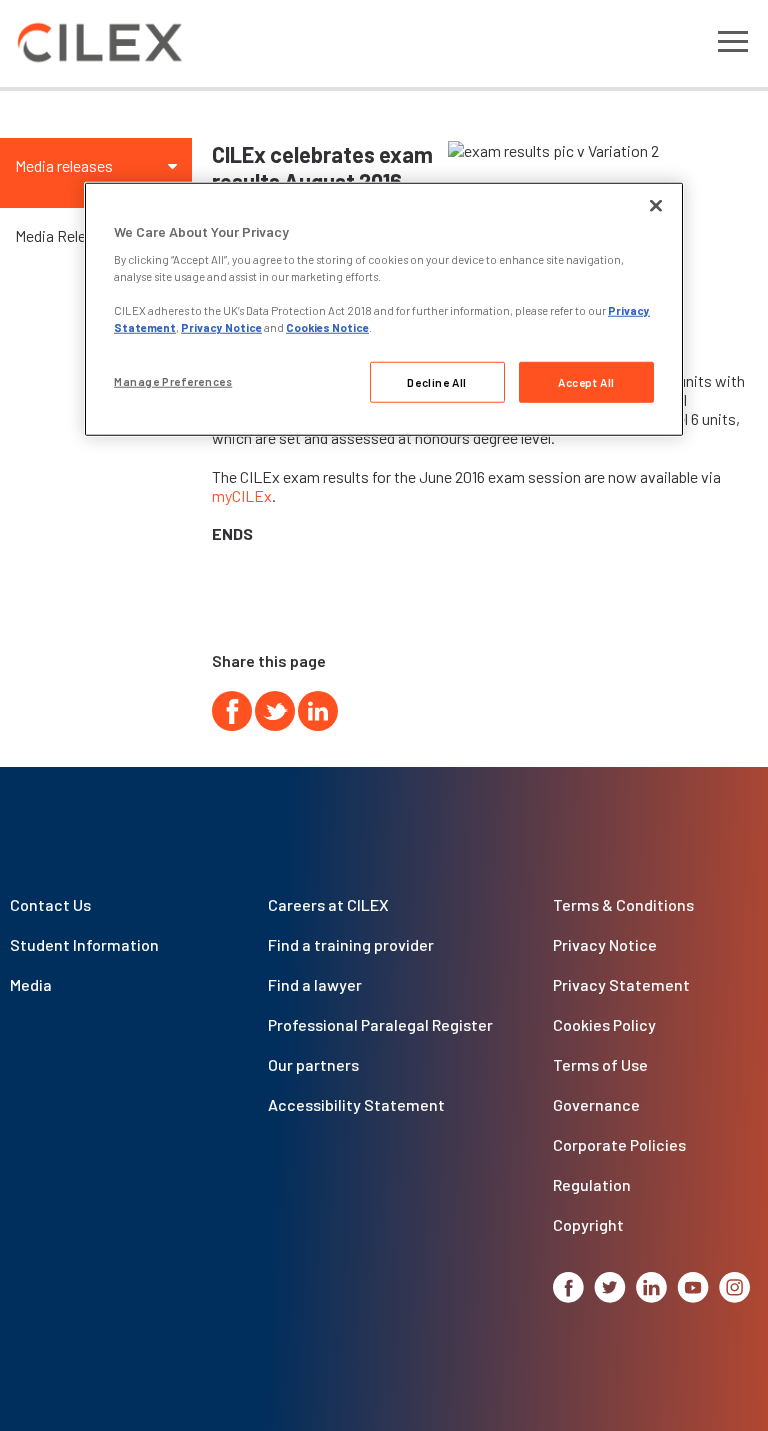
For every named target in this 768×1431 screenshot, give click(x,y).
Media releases (64, 165)
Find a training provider (351, 944)
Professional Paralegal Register (380, 1024)
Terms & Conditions (623, 904)
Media (31, 984)
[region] (384, 309)
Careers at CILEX (328, 904)
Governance (596, 1104)
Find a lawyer (315, 984)
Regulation (592, 1184)
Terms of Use (600, 1064)
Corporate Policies (619, 1144)
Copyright (588, 1224)
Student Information (84, 944)
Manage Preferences (173, 380)
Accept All (586, 381)
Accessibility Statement (356, 1104)
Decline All (436, 381)
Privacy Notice (605, 944)
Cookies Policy (604, 1024)
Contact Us (50, 904)
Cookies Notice (327, 327)
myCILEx (242, 495)
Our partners (313, 1064)
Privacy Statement (621, 984)
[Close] (656, 205)
